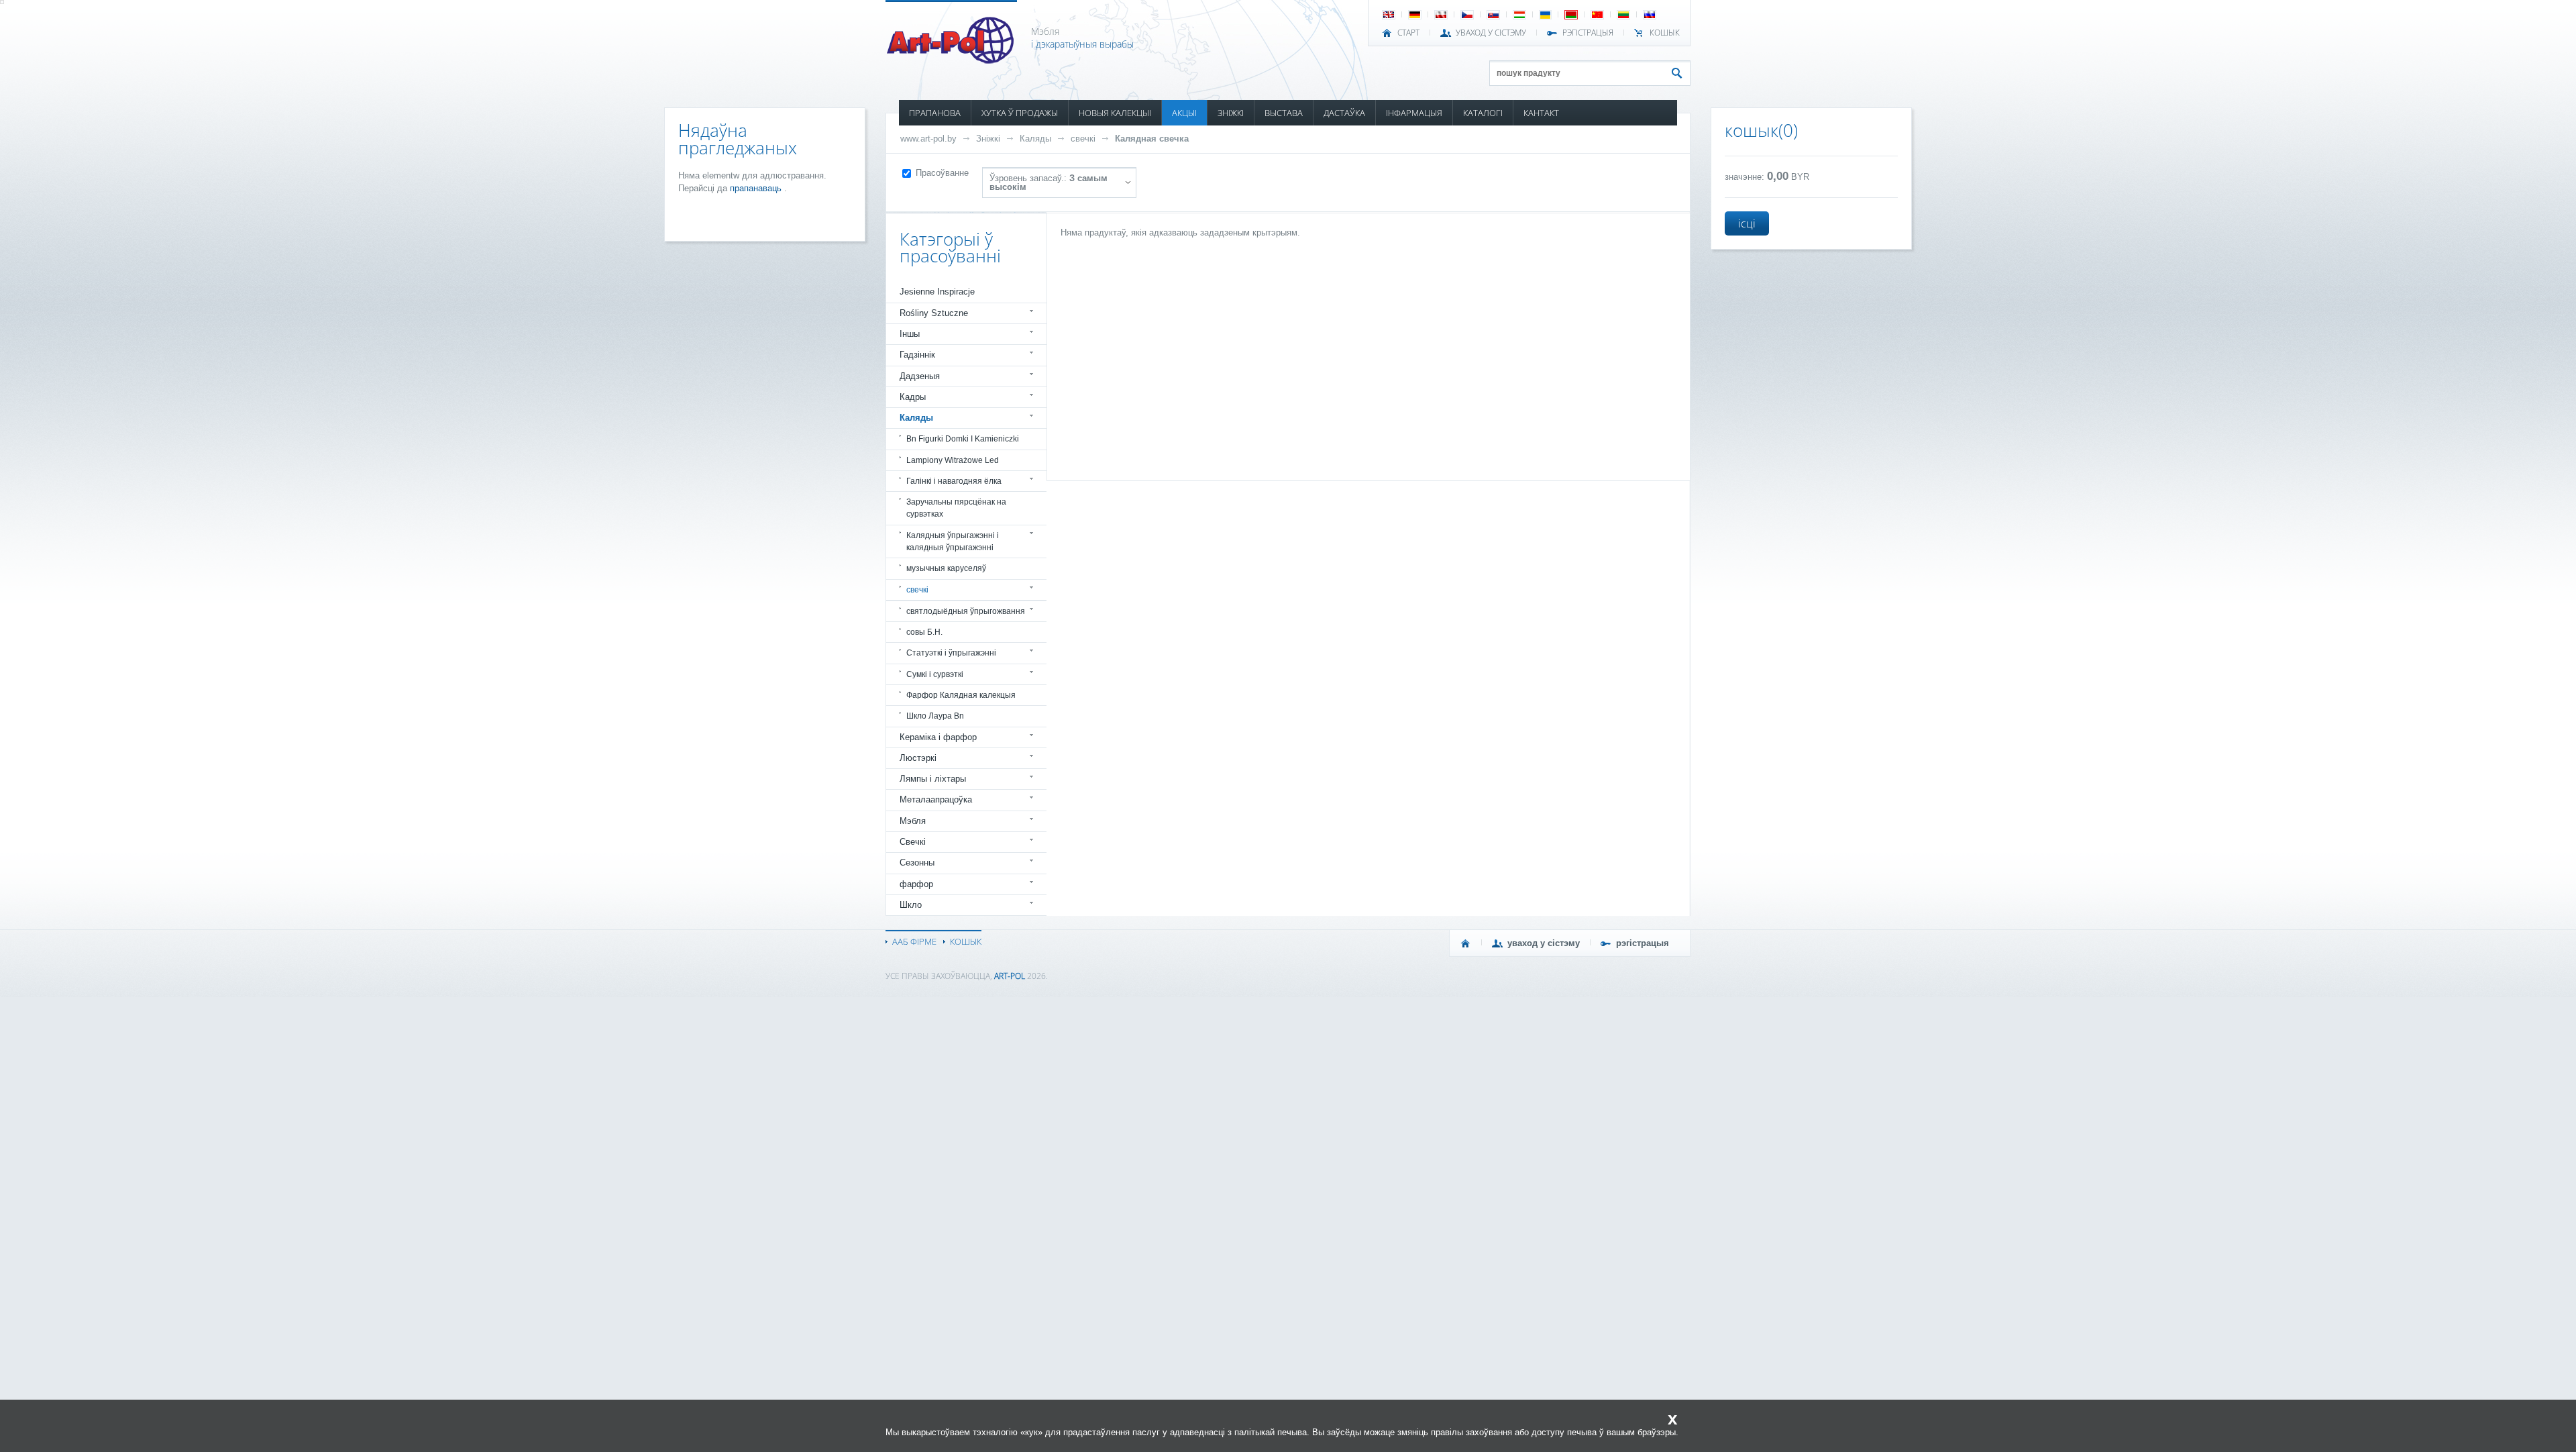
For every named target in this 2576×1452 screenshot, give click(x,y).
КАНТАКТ (1541, 113)
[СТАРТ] (1466, 943)
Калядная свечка (1152, 139)
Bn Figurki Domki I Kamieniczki (963, 439)
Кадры (913, 397)
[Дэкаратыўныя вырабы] (952, 60)
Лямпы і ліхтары (933, 779)
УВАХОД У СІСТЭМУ (1491, 33)
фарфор (916, 884)
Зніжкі (988, 139)
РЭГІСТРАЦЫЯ (1588, 33)
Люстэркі (918, 758)
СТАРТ (1408, 33)
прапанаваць (757, 188)
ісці (1747, 223)
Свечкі (913, 842)
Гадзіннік (917, 355)
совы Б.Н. (924, 632)
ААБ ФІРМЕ (914, 941)
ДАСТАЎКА (1344, 113)
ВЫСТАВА (1284, 113)
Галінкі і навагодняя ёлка (954, 481)
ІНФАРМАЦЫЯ (1414, 113)
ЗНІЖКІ (1231, 113)
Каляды (1035, 139)
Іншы (910, 334)
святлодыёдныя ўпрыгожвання (966, 611)
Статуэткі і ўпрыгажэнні (951, 653)
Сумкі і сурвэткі (935, 674)
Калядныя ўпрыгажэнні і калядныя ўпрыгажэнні (953, 541)
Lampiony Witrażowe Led (953, 460)
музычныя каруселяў (946, 568)
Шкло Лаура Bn (935, 716)
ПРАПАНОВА (935, 113)
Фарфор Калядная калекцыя (961, 695)
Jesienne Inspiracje (937, 292)
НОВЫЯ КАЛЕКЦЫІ (1115, 113)
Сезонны (917, 863)
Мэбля (913, 821)
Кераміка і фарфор (938, 737)
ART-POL (1010, 976)
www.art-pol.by (928, 139)
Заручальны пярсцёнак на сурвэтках (956, 508)
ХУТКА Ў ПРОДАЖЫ (1020, 113)
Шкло (911, 905)
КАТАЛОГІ (1483, 113)
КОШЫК (1665, 33)
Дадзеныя (920, 376)
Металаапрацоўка (936, 799)
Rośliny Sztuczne (934, 313)
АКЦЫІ (1184, 113)
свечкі (1083, 139)
